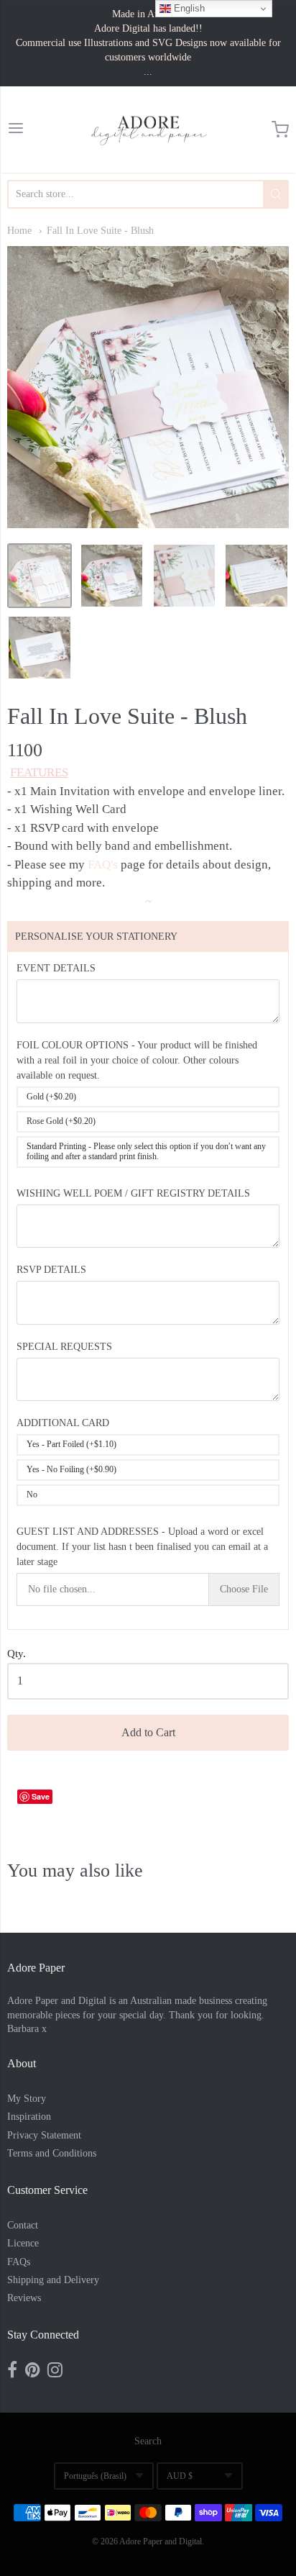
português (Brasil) (95, 2476)
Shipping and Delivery (53, 2280)
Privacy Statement (44, 2135)
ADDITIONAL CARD (63, 1423)
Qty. (17, 1654)
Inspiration (29, 2117)
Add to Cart (148, 1732)
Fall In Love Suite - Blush (100, 231)
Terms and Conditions (52, 2153)
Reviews (24, 2298)
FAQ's (103, 865)
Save (41, 1796)
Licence (23, 2243)
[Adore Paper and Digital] (148, 130)
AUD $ (180, 2476)
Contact (23, 2225)
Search (148, 2441)
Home (19, 231)
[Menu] (16, 130)
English (188, 8)
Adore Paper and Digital (161, 2541)
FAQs (19, 2262)
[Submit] (276, 194)
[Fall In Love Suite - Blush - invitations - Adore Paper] (40, 576)
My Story (27, 2099)
